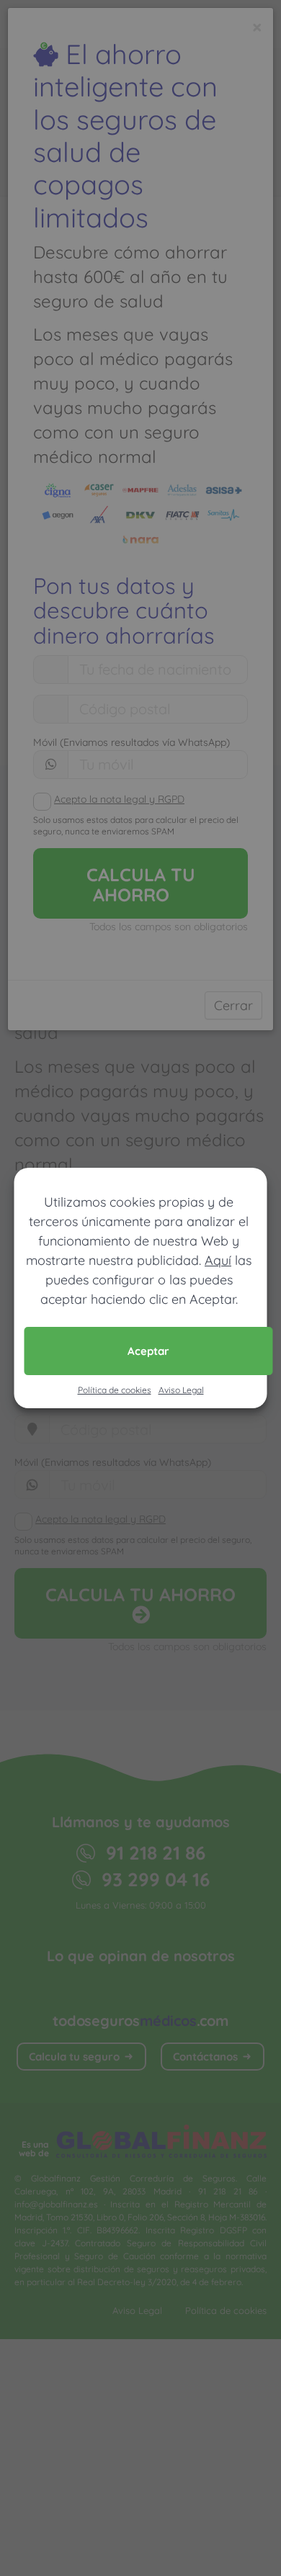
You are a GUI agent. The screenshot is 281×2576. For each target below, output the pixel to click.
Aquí (218, 1260)
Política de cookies (115, 1390)
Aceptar (148, 1351)
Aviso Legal (181, 1390)
